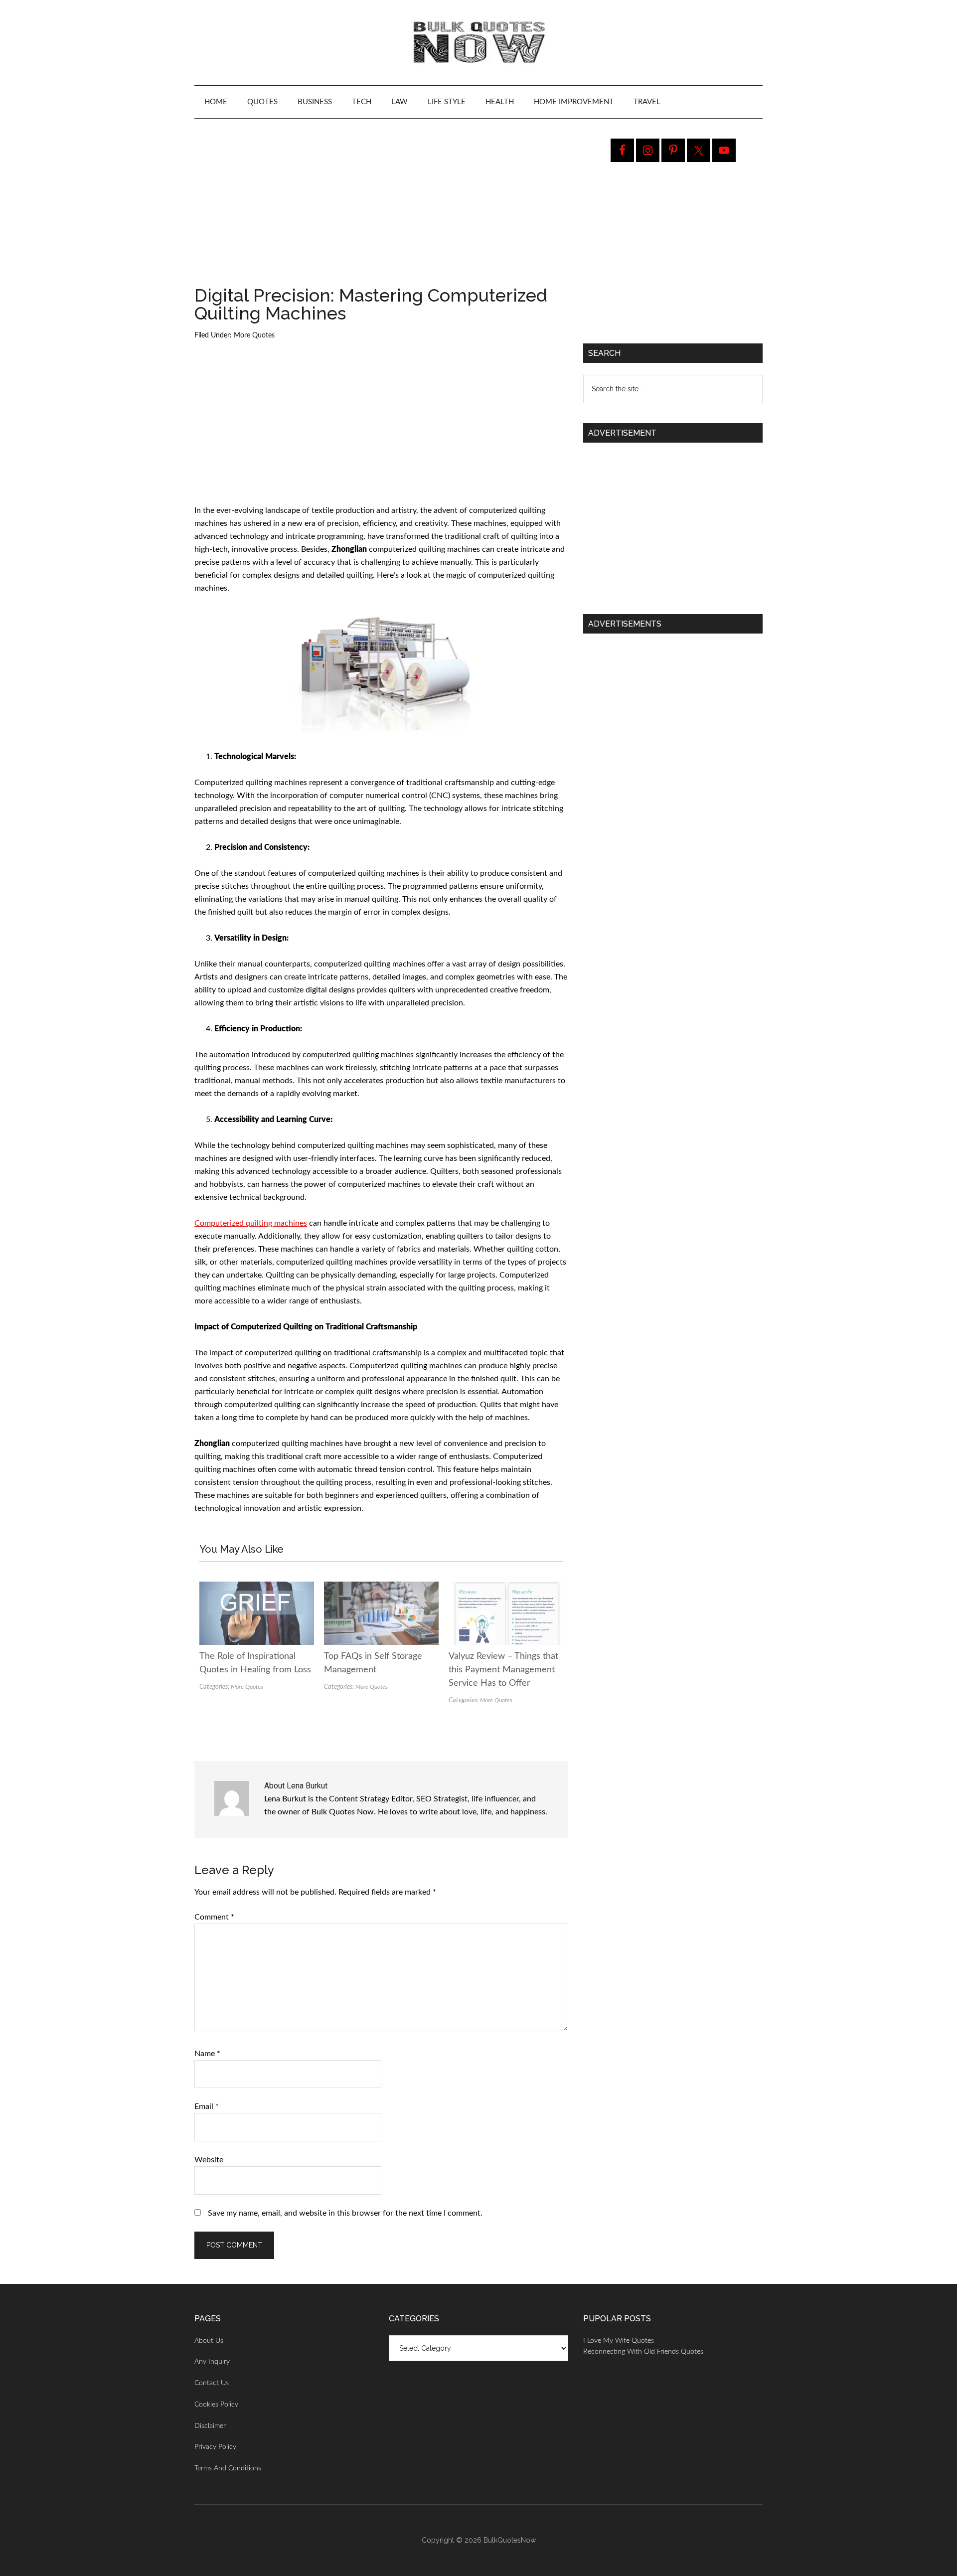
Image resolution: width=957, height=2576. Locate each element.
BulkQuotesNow (510, 2540)
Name (207, 2054)
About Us (209, 2341)
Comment (214, 1917)
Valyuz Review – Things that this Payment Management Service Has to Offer (503, 1670)
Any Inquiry (212, 2362)
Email (207, 2106)
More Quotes (254, 335)
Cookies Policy (216, 2405)
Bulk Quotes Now (478, 42)
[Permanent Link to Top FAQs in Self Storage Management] (381, 1588)
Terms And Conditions (228, 2468)
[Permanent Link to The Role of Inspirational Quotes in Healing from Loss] (257, 1588)
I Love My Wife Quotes (619, 2341)
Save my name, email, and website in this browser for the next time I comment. (345, 2213)
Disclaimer (210, 2426)
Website (209, 2160)
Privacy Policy (215, 2447)
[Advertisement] (381, 212)
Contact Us (212, 2383)
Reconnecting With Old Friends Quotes (643, 2352)
